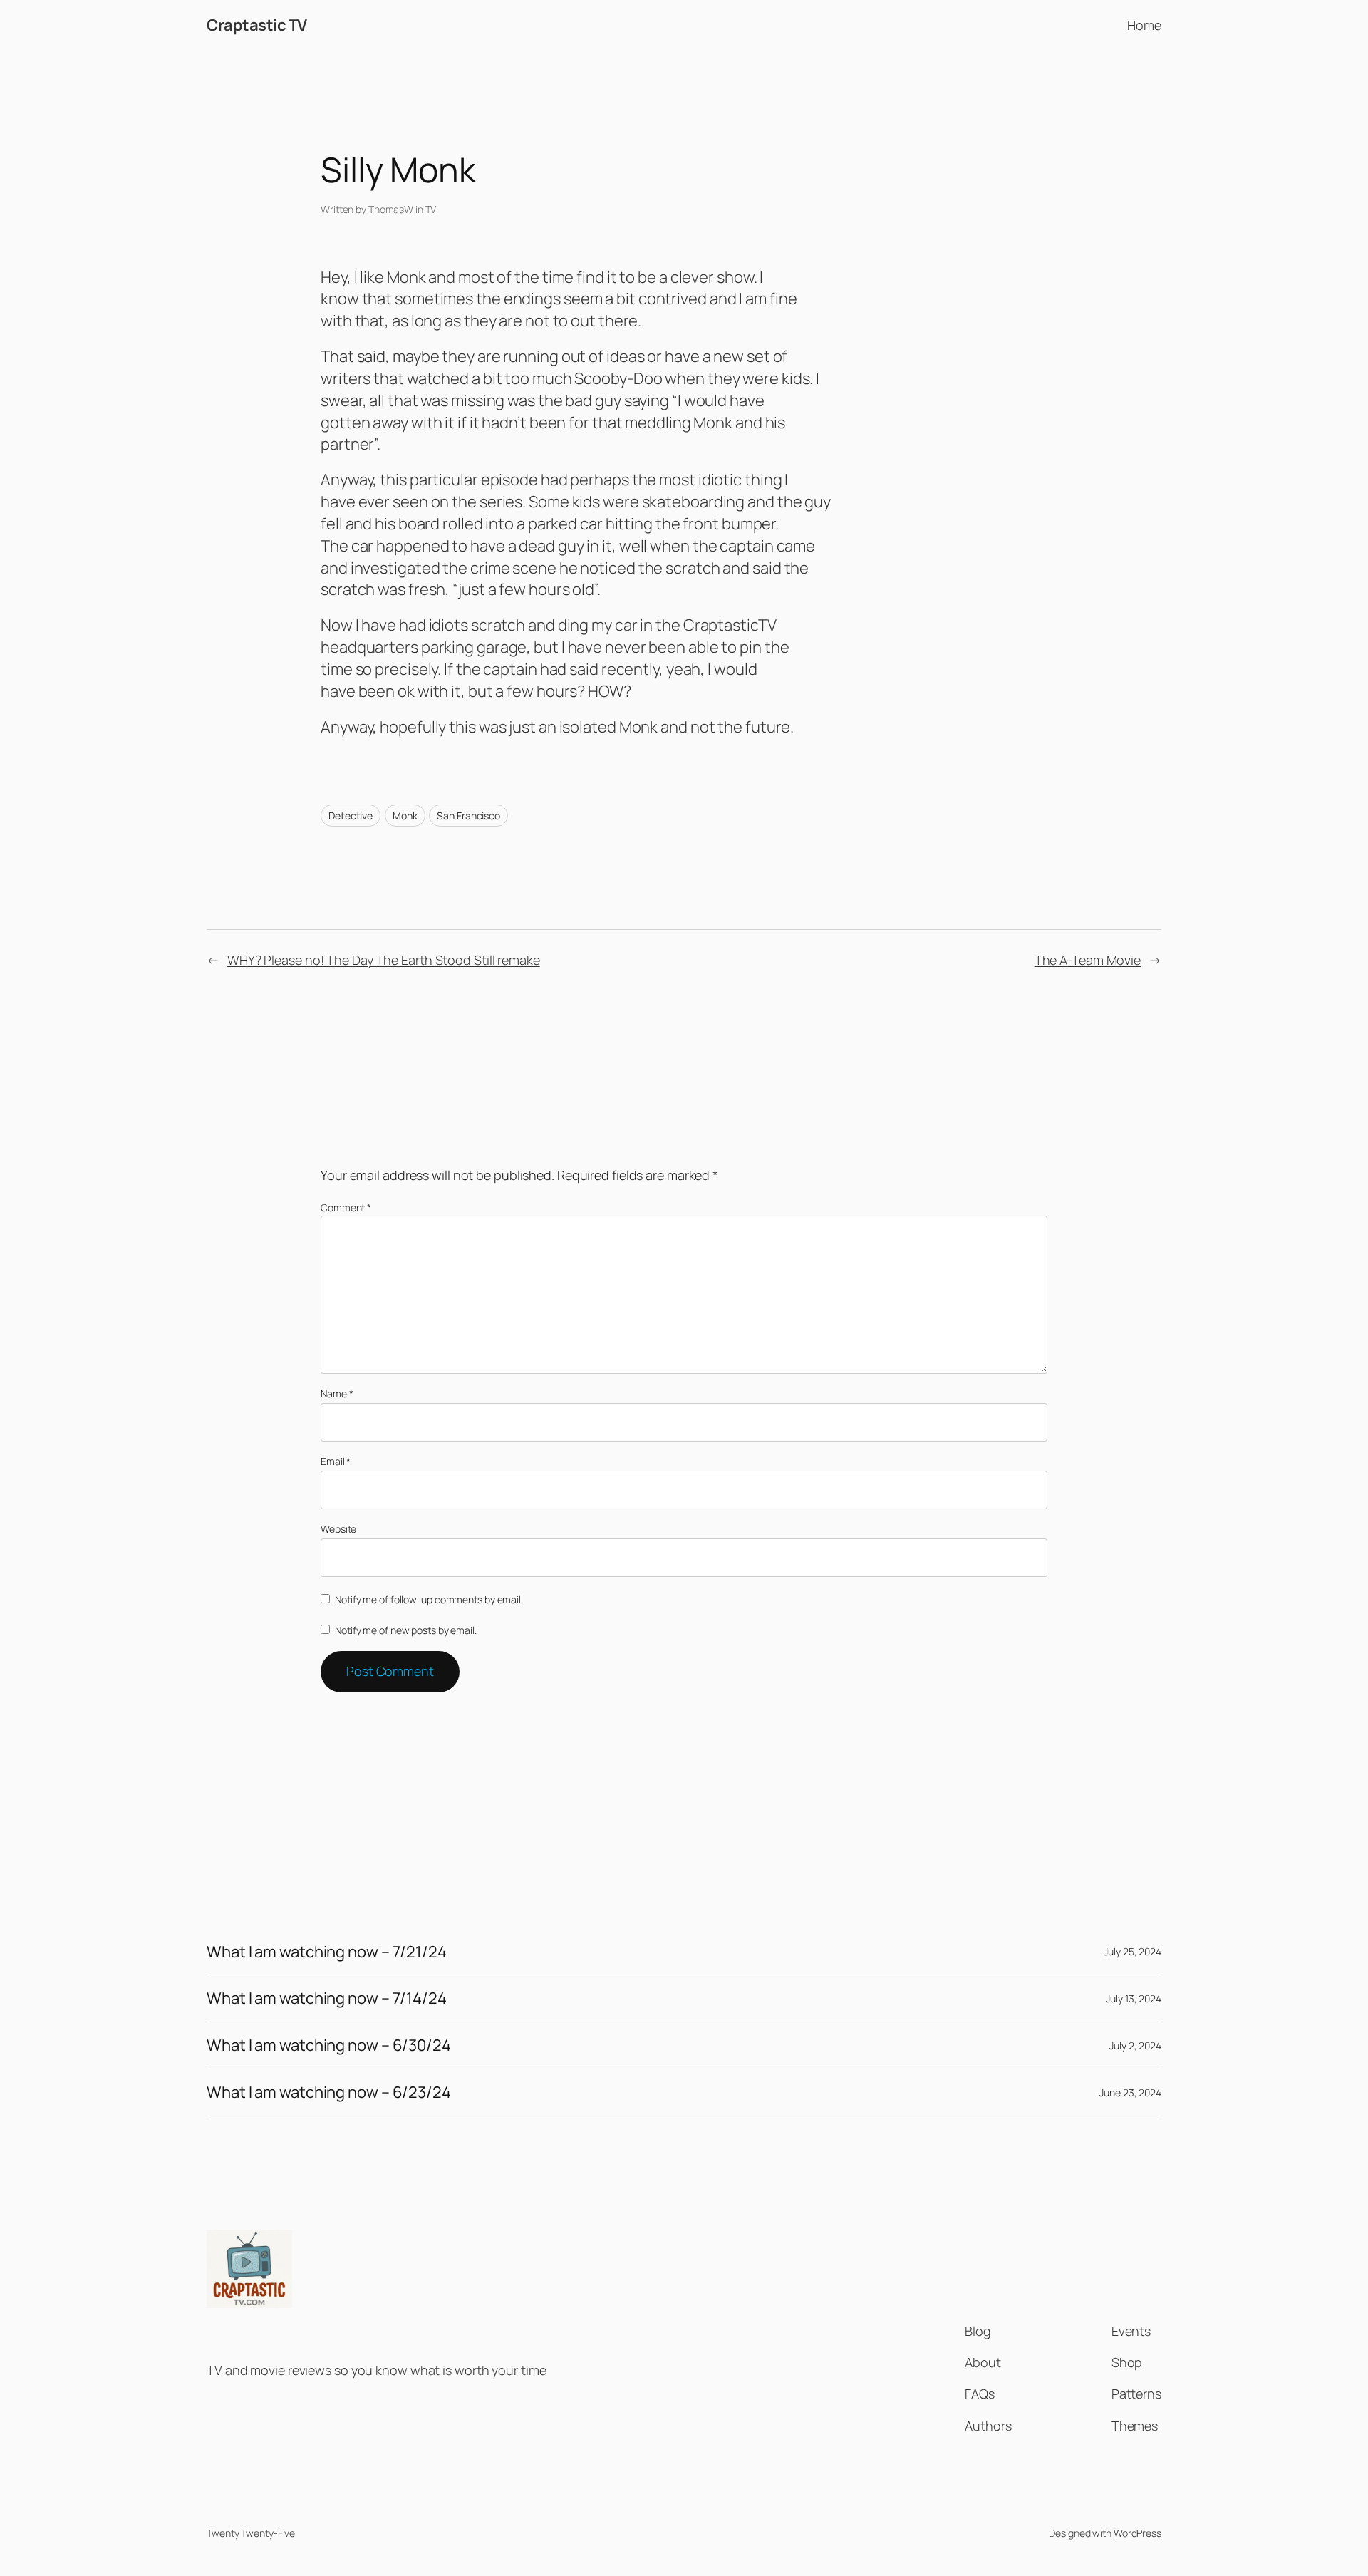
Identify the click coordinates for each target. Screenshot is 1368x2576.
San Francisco (468, 816)
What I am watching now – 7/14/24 (327, 1998)
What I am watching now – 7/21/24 (327, 1952)
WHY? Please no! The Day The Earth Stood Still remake (384, 960)
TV (431, 209)
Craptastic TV (257, 25)
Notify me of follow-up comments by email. (429, 1599)
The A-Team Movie (1088, 960)
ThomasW (391, 209)
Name (337, 1393)
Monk (405, 816)
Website (338, 1529)
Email (336, 1461)
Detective (351, 816)
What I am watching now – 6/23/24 (329, 2093)
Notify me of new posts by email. (406, 1630)
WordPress (1138, 2533)
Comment (346, 1207)
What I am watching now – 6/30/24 (329, 2045)
